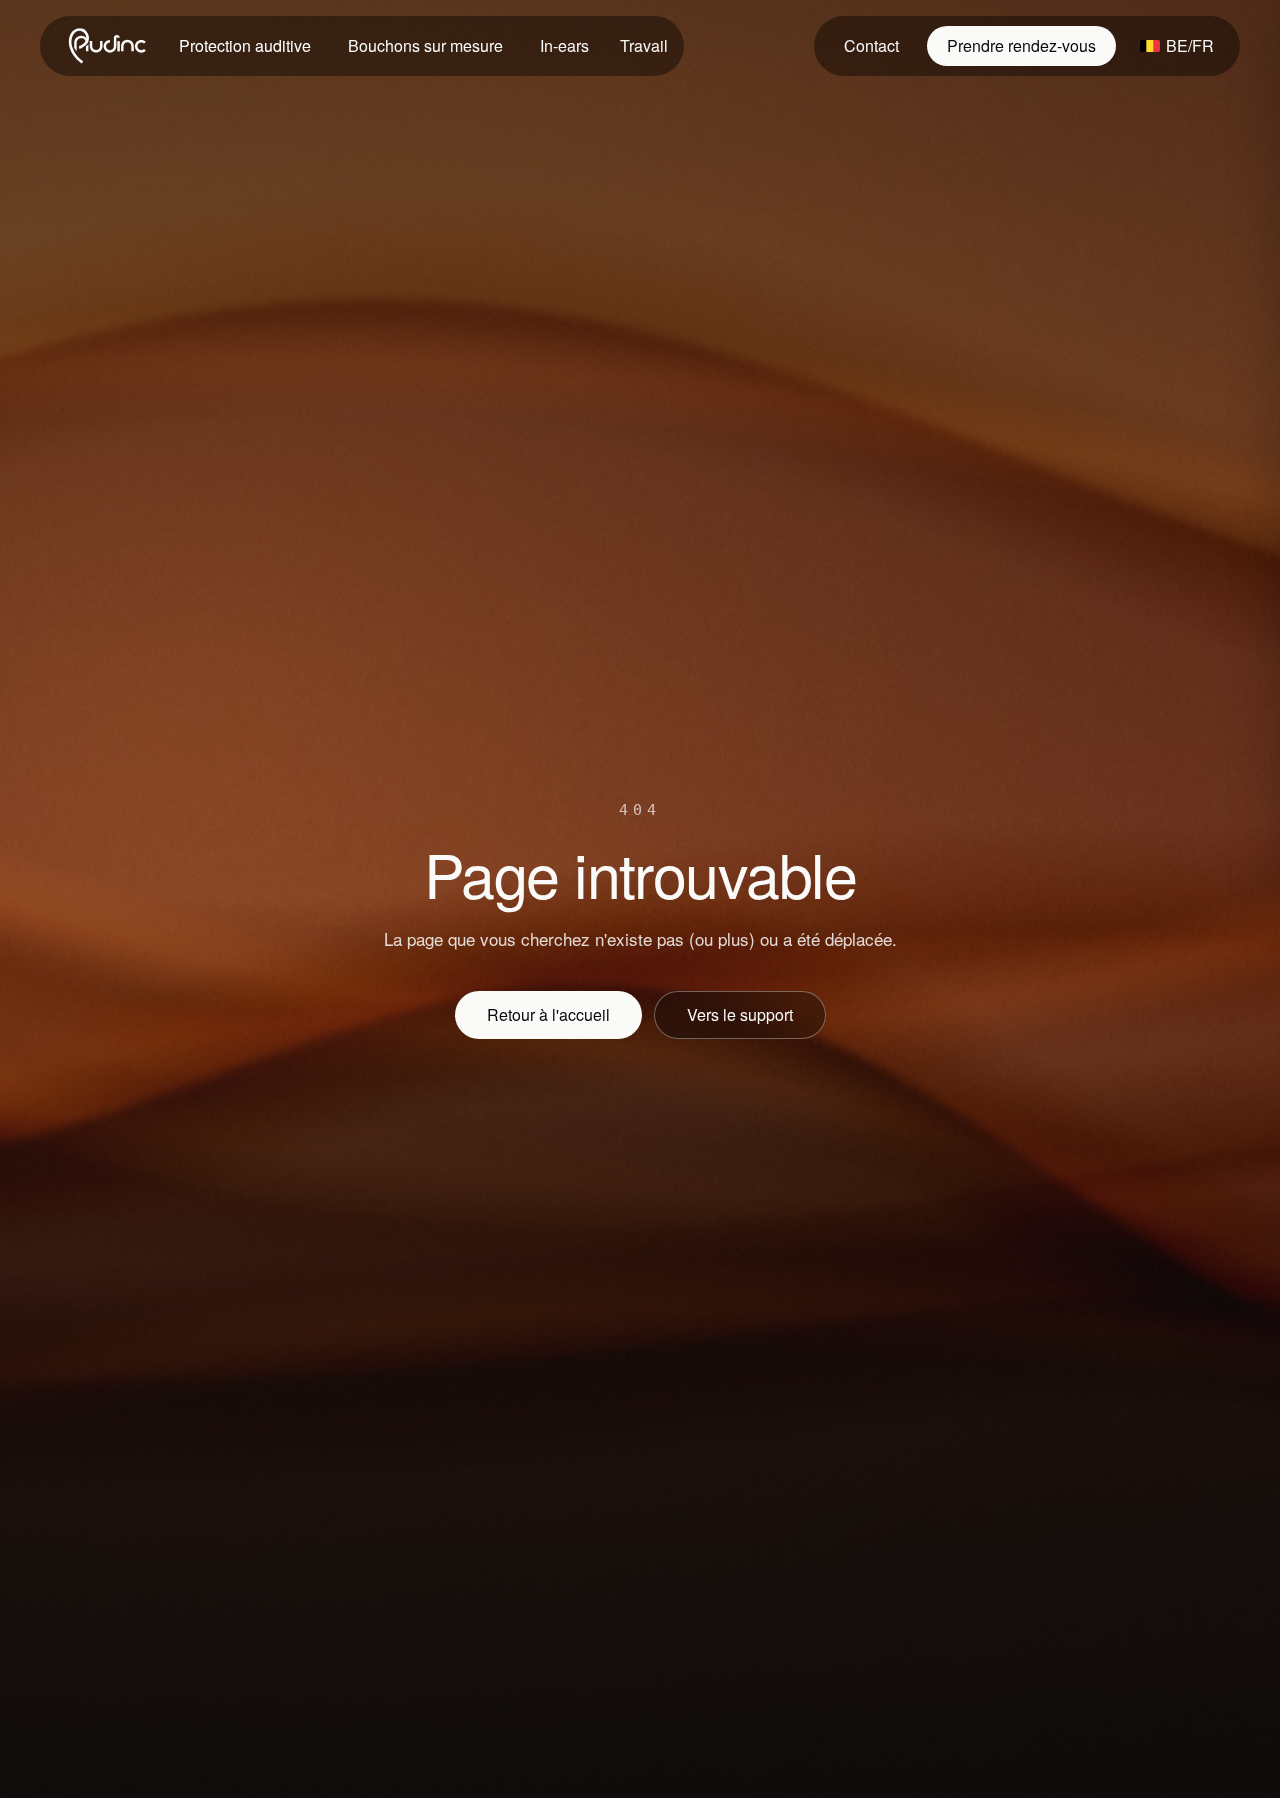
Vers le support (740, 1014)
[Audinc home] (109, 46)
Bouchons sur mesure (425, 45)
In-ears (564, 45)
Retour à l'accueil (548, 1014)
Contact (871, 45)
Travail (644, 45)
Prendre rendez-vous (1021, 45)
